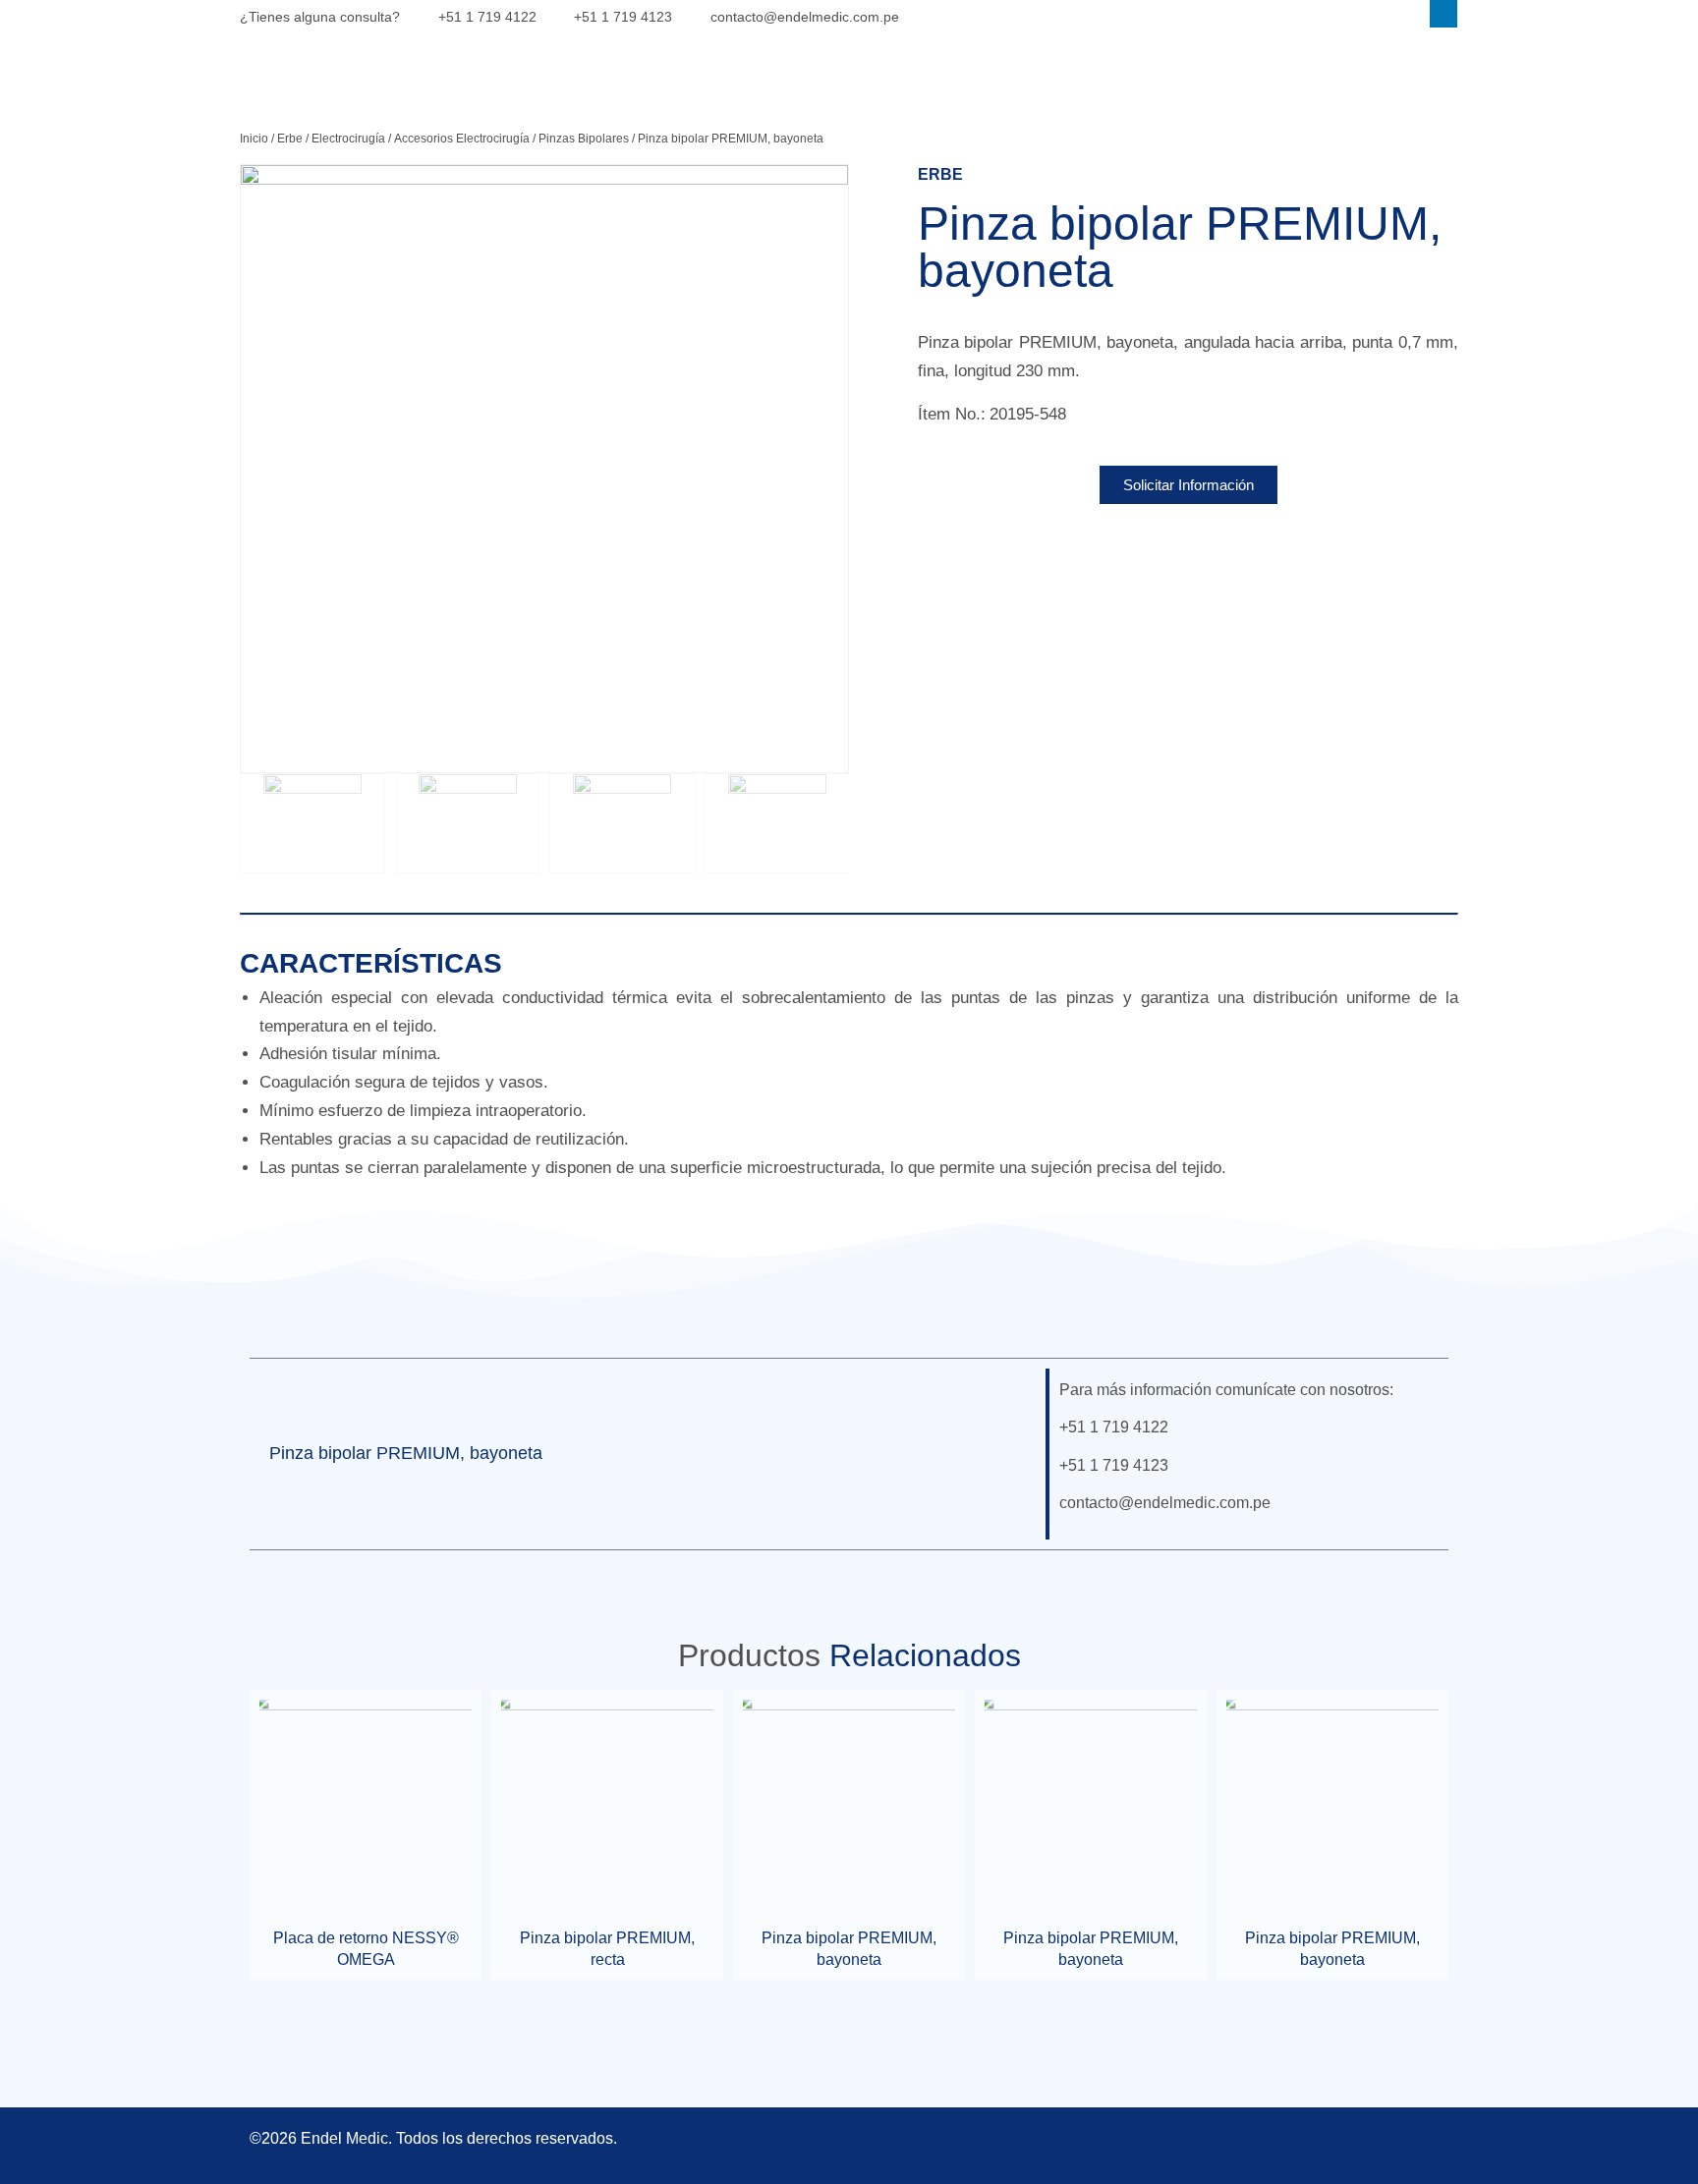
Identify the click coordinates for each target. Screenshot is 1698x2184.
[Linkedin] (1443, 14)
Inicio (254, 139)
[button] (1002, 1454)
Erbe (290, 139)
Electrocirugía (348, 139)
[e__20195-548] (544, 469)
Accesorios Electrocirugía (462, 139)
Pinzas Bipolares (584, 139)
